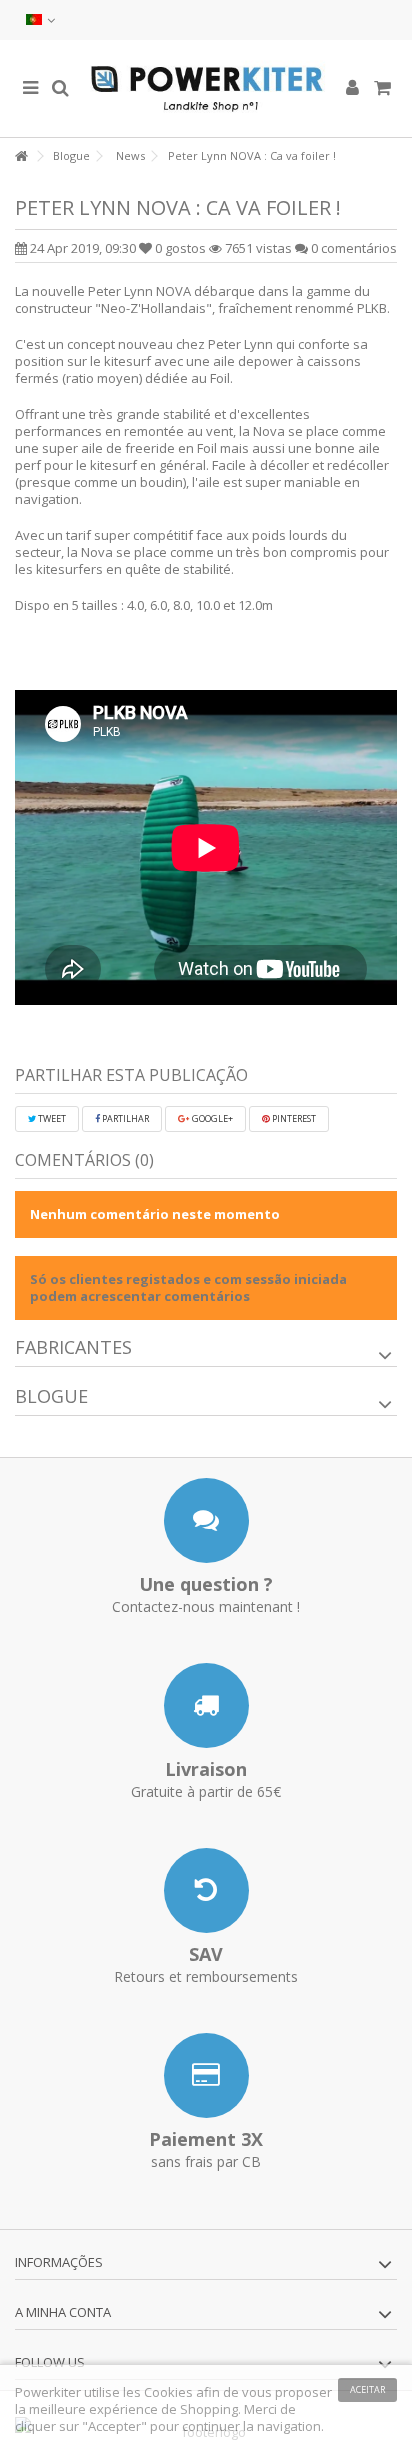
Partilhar (124, 1118)
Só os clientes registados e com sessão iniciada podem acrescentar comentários (188, 1287)
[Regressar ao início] (21, 156)
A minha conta (63, 2312)
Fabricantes (73, 1347)
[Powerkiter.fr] (206, 88)
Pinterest (293, 1118)
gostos (182, 248)
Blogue (51, 1396)
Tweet (51, 1118)
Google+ (211, 1118)
